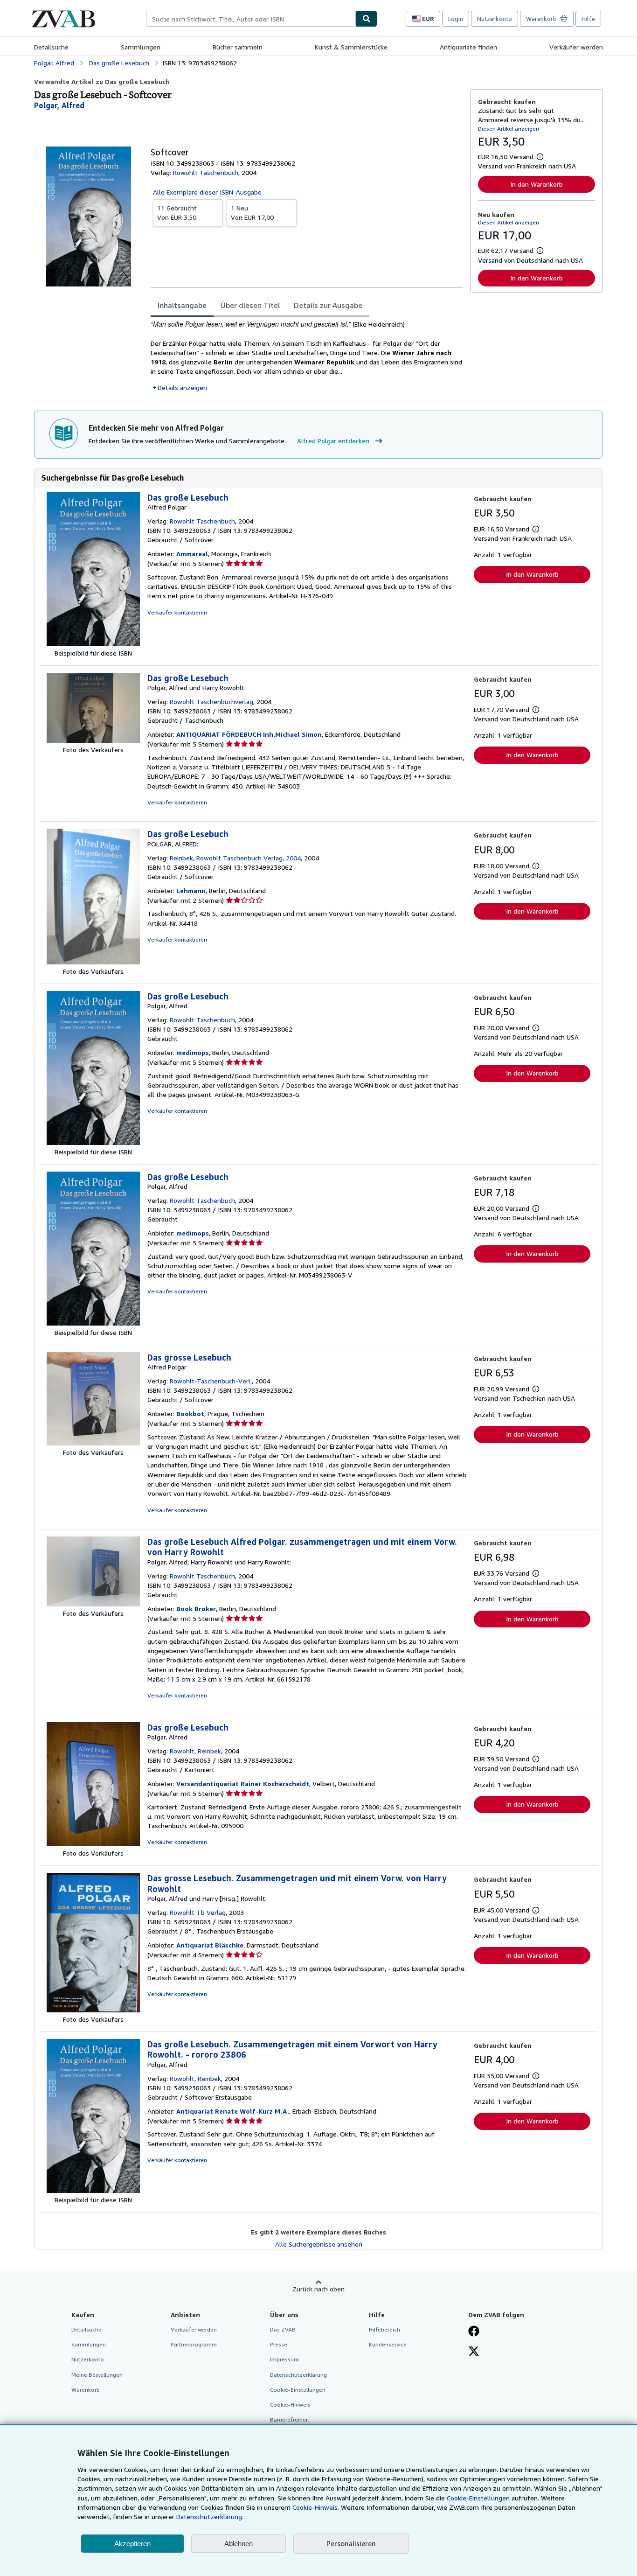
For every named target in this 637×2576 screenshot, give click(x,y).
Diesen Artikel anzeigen (509, 129)
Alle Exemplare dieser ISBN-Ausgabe (207, 192)
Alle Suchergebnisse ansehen (319, 2244)
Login (456, 19)
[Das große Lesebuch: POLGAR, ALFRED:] (93, 962)
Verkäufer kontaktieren (177, 612)
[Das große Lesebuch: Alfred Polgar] (93, 644)
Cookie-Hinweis (290, 2405)
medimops (193, 1052)
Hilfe (588, 19)
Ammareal (192, 554)
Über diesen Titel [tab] (250, 305)
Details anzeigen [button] (182, 387)
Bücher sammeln (238, 47)
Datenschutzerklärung (298, 2375)
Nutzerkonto (495, 19)
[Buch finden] (367, 19)
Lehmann (191, 890)
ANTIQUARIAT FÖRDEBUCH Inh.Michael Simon (249, 734)
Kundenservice (388, 2344)
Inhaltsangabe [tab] (182, 305)
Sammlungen (141, 47)
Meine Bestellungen (97, 2375)
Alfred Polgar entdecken (333, 441)
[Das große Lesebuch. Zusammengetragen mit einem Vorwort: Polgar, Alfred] (93, 2190)
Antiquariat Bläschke (210, 1945)
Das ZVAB (283, 2329)
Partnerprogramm (194, 2344)
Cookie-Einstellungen (478, 2498)
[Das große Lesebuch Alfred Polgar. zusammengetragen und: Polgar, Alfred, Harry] (93, 1604)
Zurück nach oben (318, 2289)
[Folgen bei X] (474, 2352)
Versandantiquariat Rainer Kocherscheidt (243, 1784)
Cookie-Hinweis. (316, 2507)
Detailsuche (51, 47)
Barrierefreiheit (290, 2419)
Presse (279, 2344)
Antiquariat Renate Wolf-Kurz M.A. (233, 2111)
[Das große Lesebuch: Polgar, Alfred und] (93, 740)
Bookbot (190, 1414)
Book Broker (196, 1609)
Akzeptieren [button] (132, 2544)
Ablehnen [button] (239, 2544)
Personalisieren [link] (351, 2543)
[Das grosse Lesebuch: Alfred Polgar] (93, 1443)
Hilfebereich (384, 2329)
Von (177, 213)
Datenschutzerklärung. (210, 2517)
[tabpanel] (307, 356)
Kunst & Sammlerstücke (351, 47)
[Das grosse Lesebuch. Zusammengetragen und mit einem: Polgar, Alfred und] (93, 2010)
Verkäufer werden (576, 47)
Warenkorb (86, 2390)
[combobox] (251, 19)
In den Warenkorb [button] (537, 184)
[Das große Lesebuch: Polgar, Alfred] (93, 1142)
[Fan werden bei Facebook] (474, 2332)
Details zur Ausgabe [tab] (328, 305)
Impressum (284, 2359)
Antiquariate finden (468, 47)
